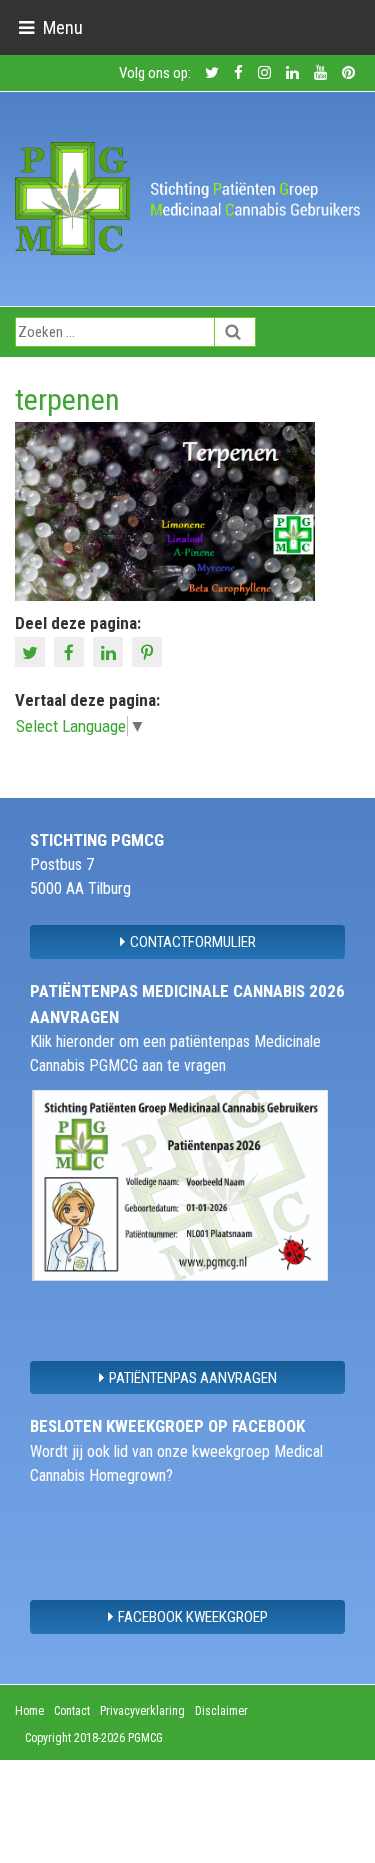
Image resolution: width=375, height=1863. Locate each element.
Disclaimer (221, 1711)
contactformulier (193, 942)
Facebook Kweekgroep (193, 1617)
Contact (72, 1711)
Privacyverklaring (142, 1711)
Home (29, 1711)
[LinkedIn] (110, 650)
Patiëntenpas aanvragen (193, 1378)
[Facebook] (71, 650)
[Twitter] (32, 650)
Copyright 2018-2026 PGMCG (94, 1738)
